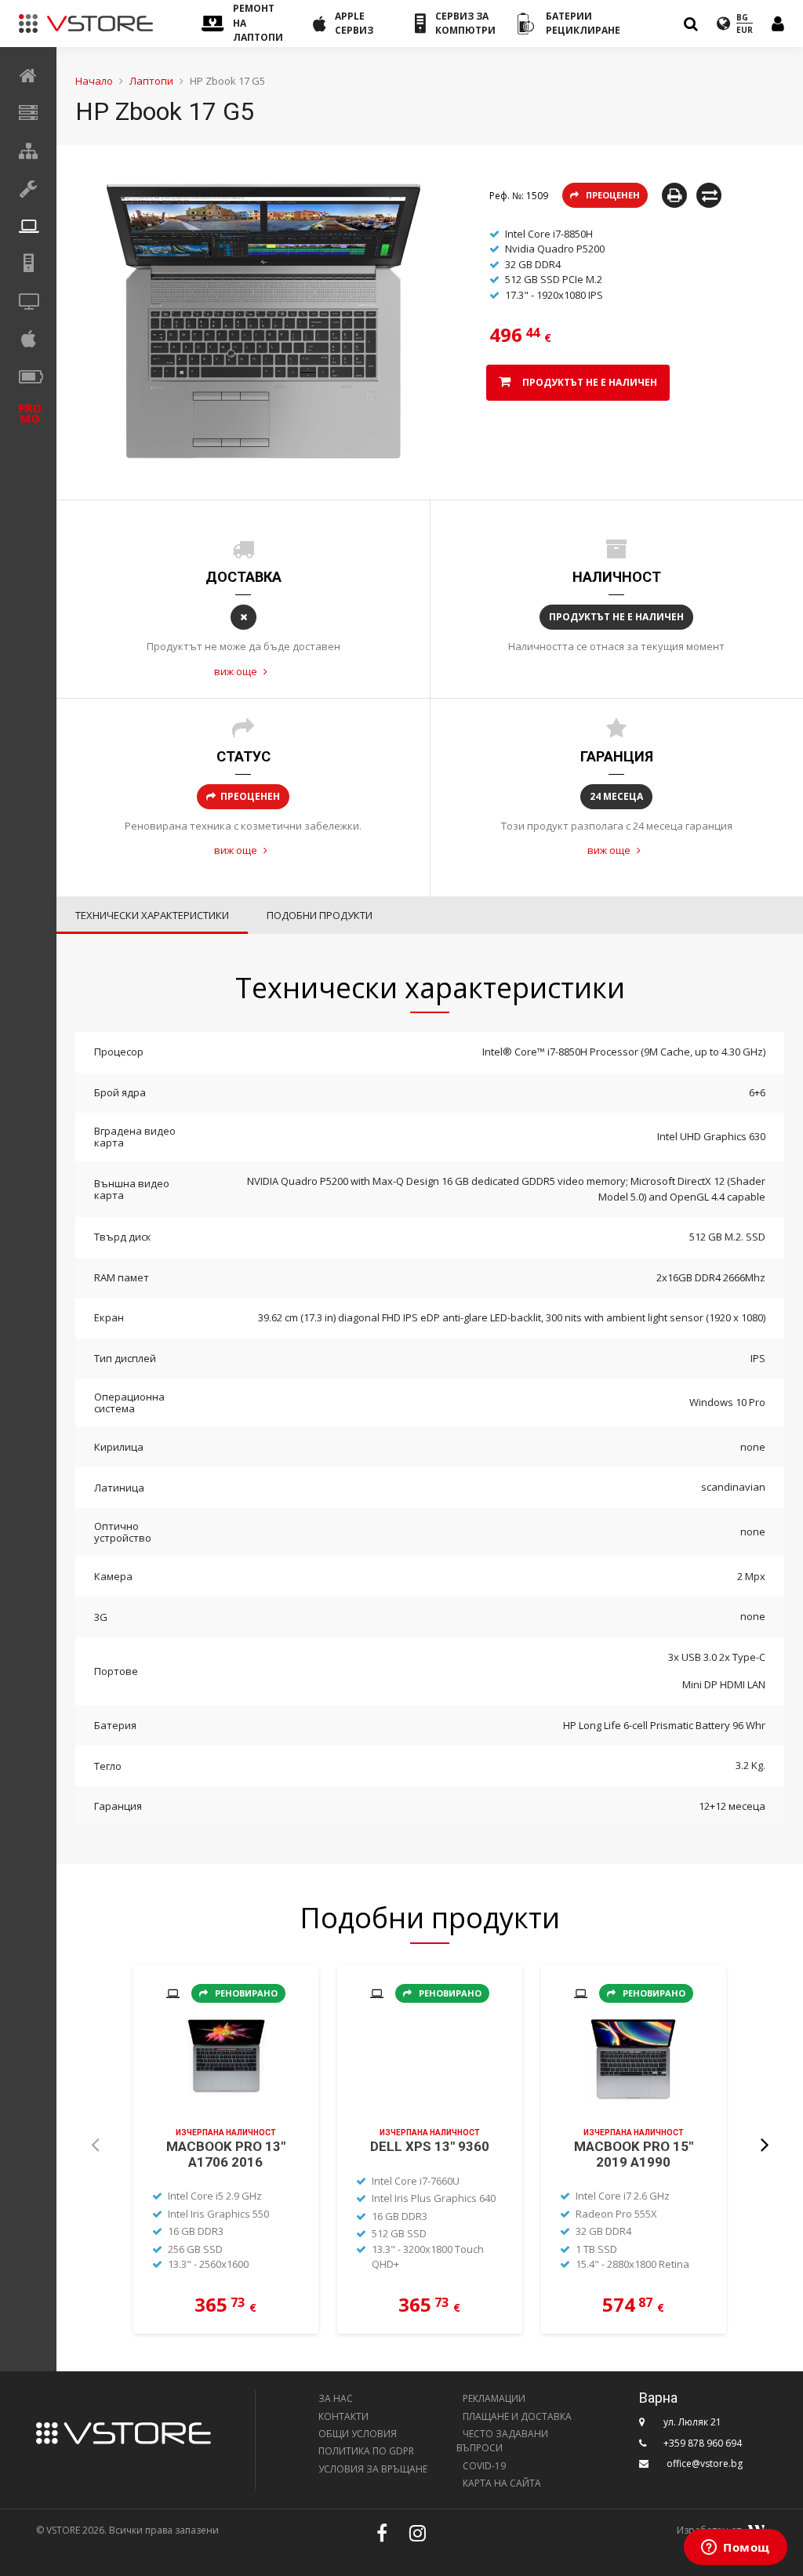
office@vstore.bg (705, 2463)
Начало (94, 81)
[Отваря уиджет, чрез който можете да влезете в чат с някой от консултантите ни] (736, 2549)
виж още (237, 671)
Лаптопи (151, 81)
